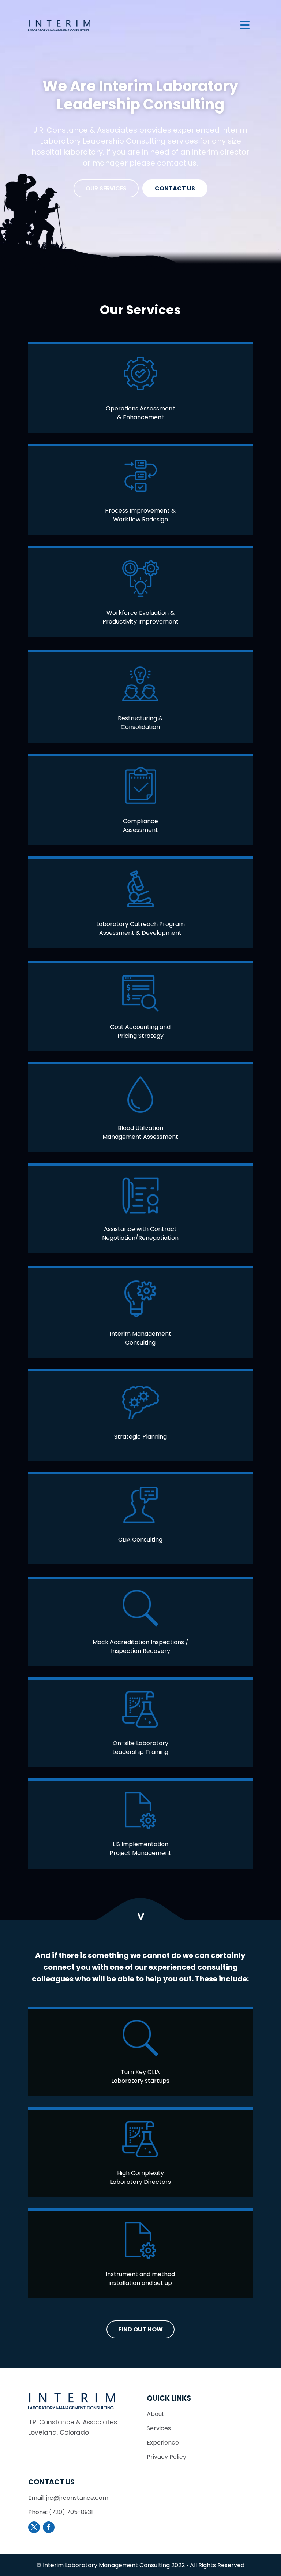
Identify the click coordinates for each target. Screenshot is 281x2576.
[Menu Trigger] (245, 25)
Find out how (140, 2329)
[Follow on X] (34, 2527)
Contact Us (175, 188)
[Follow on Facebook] (49, 2527)
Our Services (106, 188)
